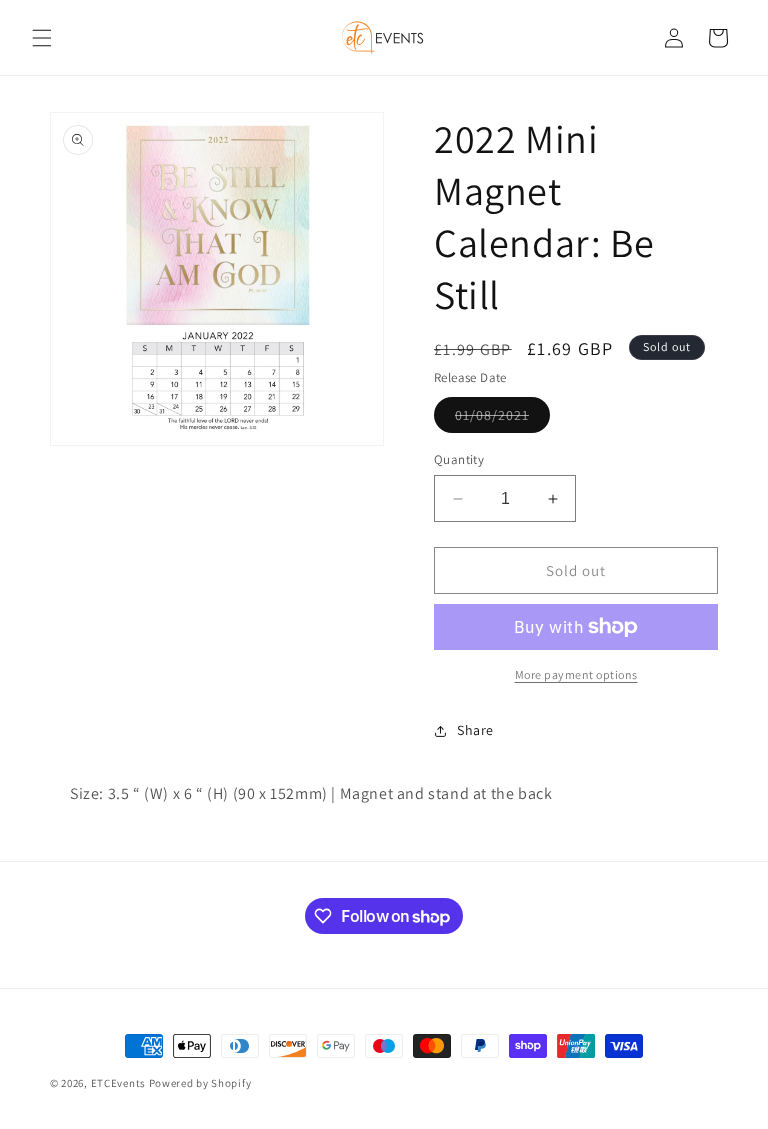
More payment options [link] (576, 674)
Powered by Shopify (200, 1083)
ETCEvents (118, 1083)
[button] (42, 38)
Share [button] (475, 730)
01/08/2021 (502, 419)
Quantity (459, 459)
